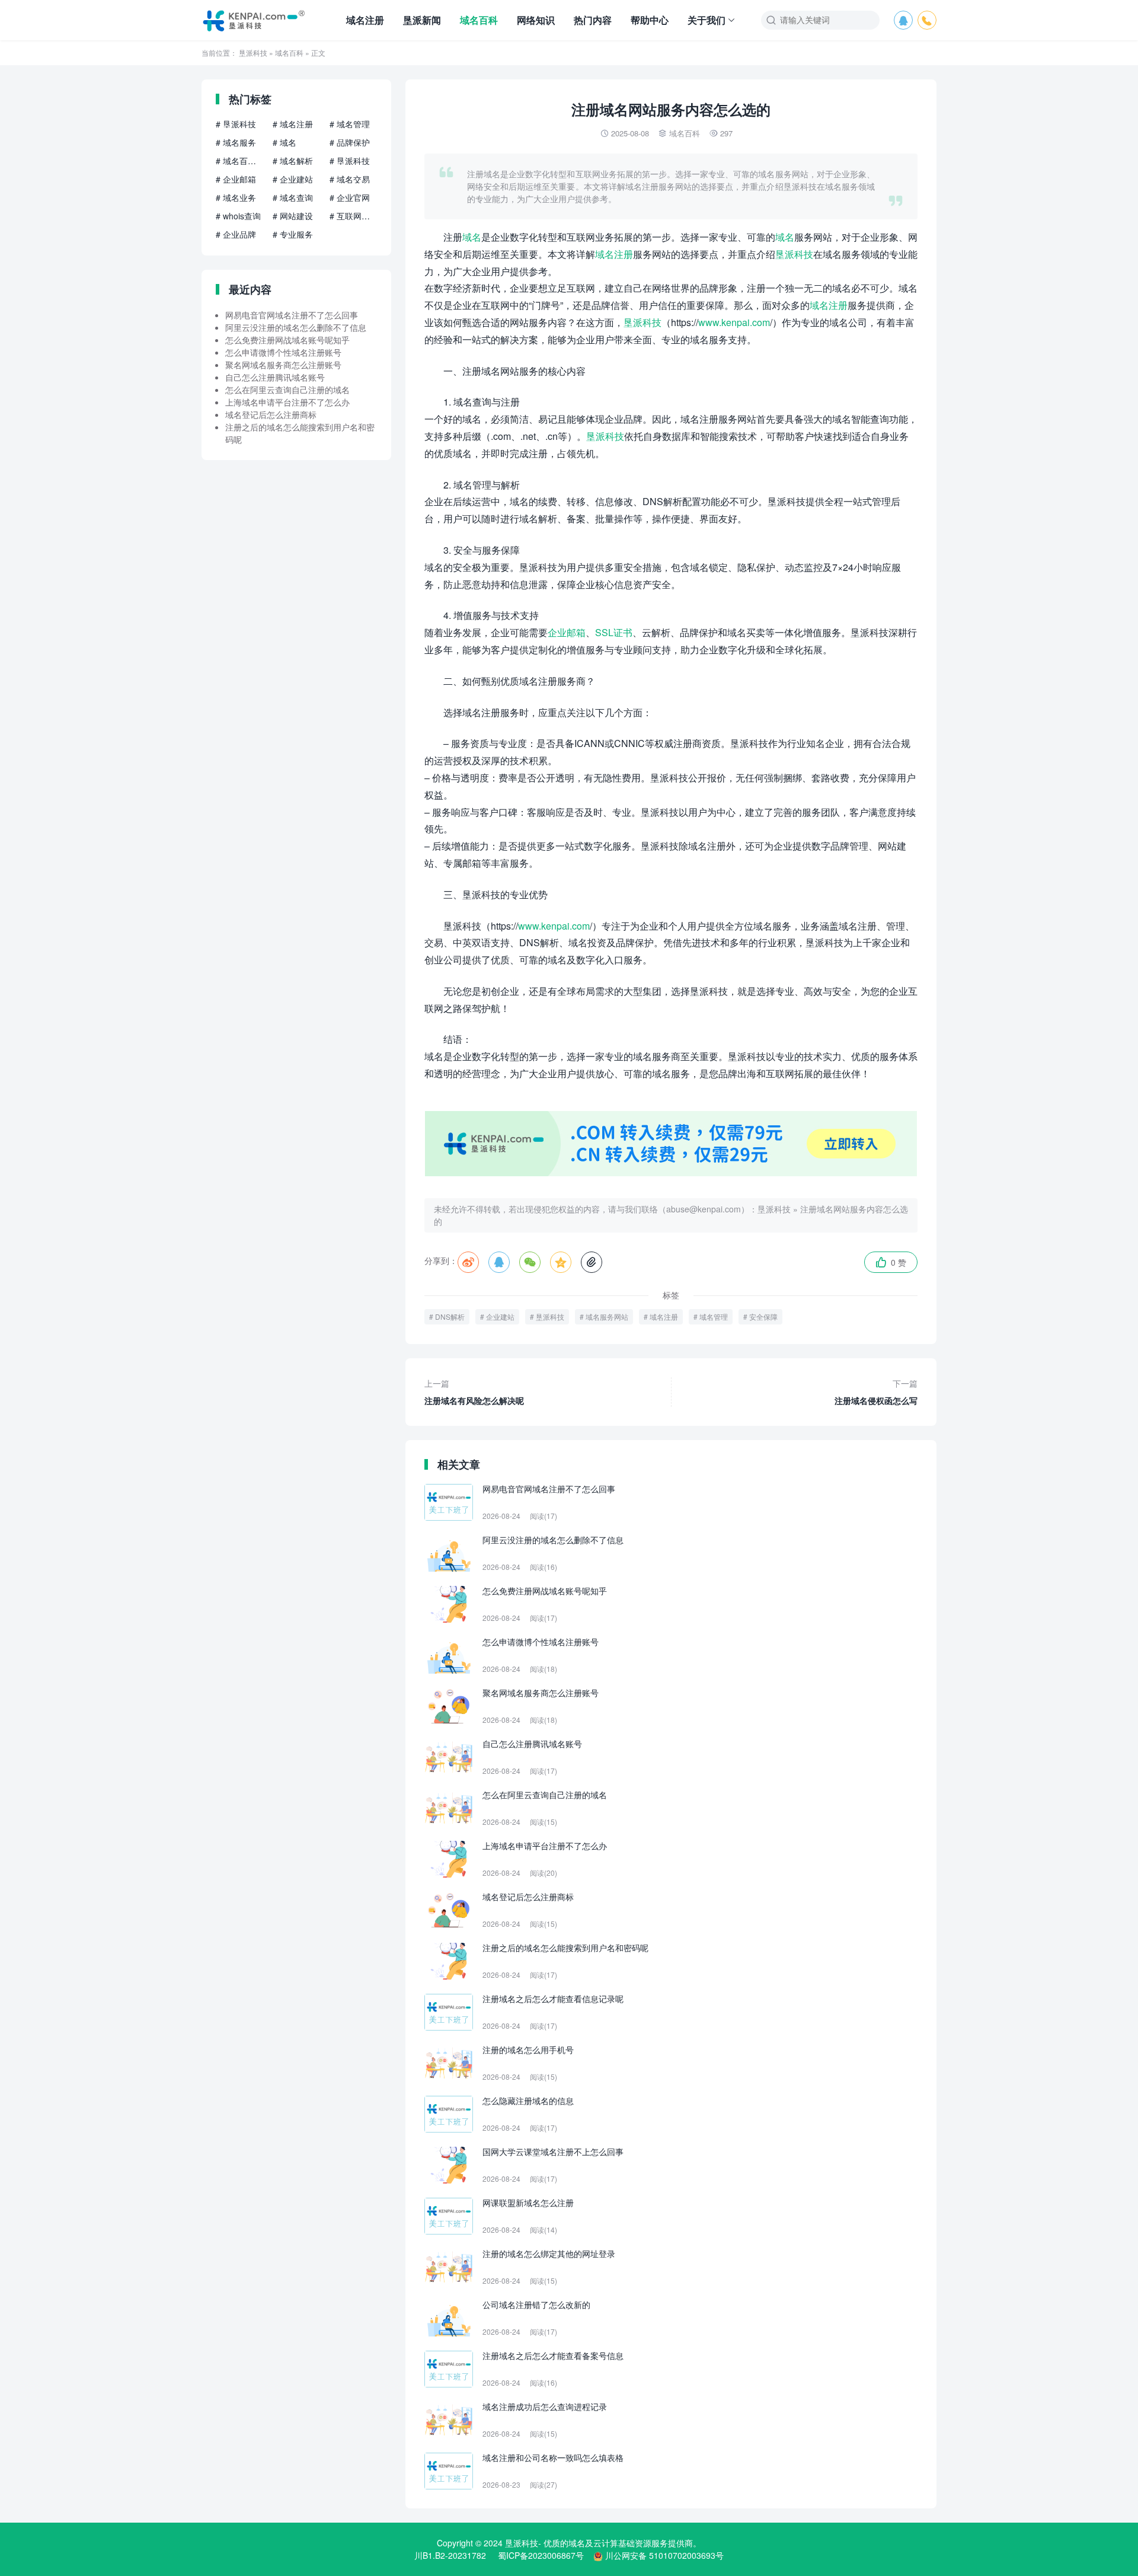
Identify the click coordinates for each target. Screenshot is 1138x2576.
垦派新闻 (422, 20)
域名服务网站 (607, 1316)
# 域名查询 (293, 197)
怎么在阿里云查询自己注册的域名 (287, 390)
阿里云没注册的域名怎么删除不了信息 (296, 327)
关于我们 (707, 20)
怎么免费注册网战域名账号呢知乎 (287, 340)
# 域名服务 (236, 142)
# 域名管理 (350, 124)
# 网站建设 (293, 216)
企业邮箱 (567, 632)
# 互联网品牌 (353, 216)
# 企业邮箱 (236, 179)
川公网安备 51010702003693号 (664, 2555)
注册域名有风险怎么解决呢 (474, 1392)
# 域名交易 (350, 179)
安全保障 (763, 1316)
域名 (472, 237)
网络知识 (536, 20)
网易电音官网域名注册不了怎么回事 (292, 315)
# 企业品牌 (236, 234)
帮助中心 (650, 20)
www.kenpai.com (734, 322)
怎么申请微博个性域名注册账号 (283, 352)
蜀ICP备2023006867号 (541, 2555)
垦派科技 (253, 52)
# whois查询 (238, 216)
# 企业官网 (350, 197)
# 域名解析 (293, 161)
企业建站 (500, 1316)
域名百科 (479, 20)
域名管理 (714, 1316)
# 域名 (284, 142)
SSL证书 (614, 632)
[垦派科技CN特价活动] (671, 1173)
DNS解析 (450, 1316)
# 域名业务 (236, 197)
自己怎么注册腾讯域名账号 (275, 377)
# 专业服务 (293, 234)
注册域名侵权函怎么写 (876, 1392)
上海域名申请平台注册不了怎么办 (287, 402)
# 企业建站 (293, 179)
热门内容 (593, 20)
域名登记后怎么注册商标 (271, 414)
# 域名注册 (293, 124)
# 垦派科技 (236, 124)
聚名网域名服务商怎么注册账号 (283, 365)
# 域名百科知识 (239, 161)
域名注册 (365, 20)
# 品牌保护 (350, 142)
